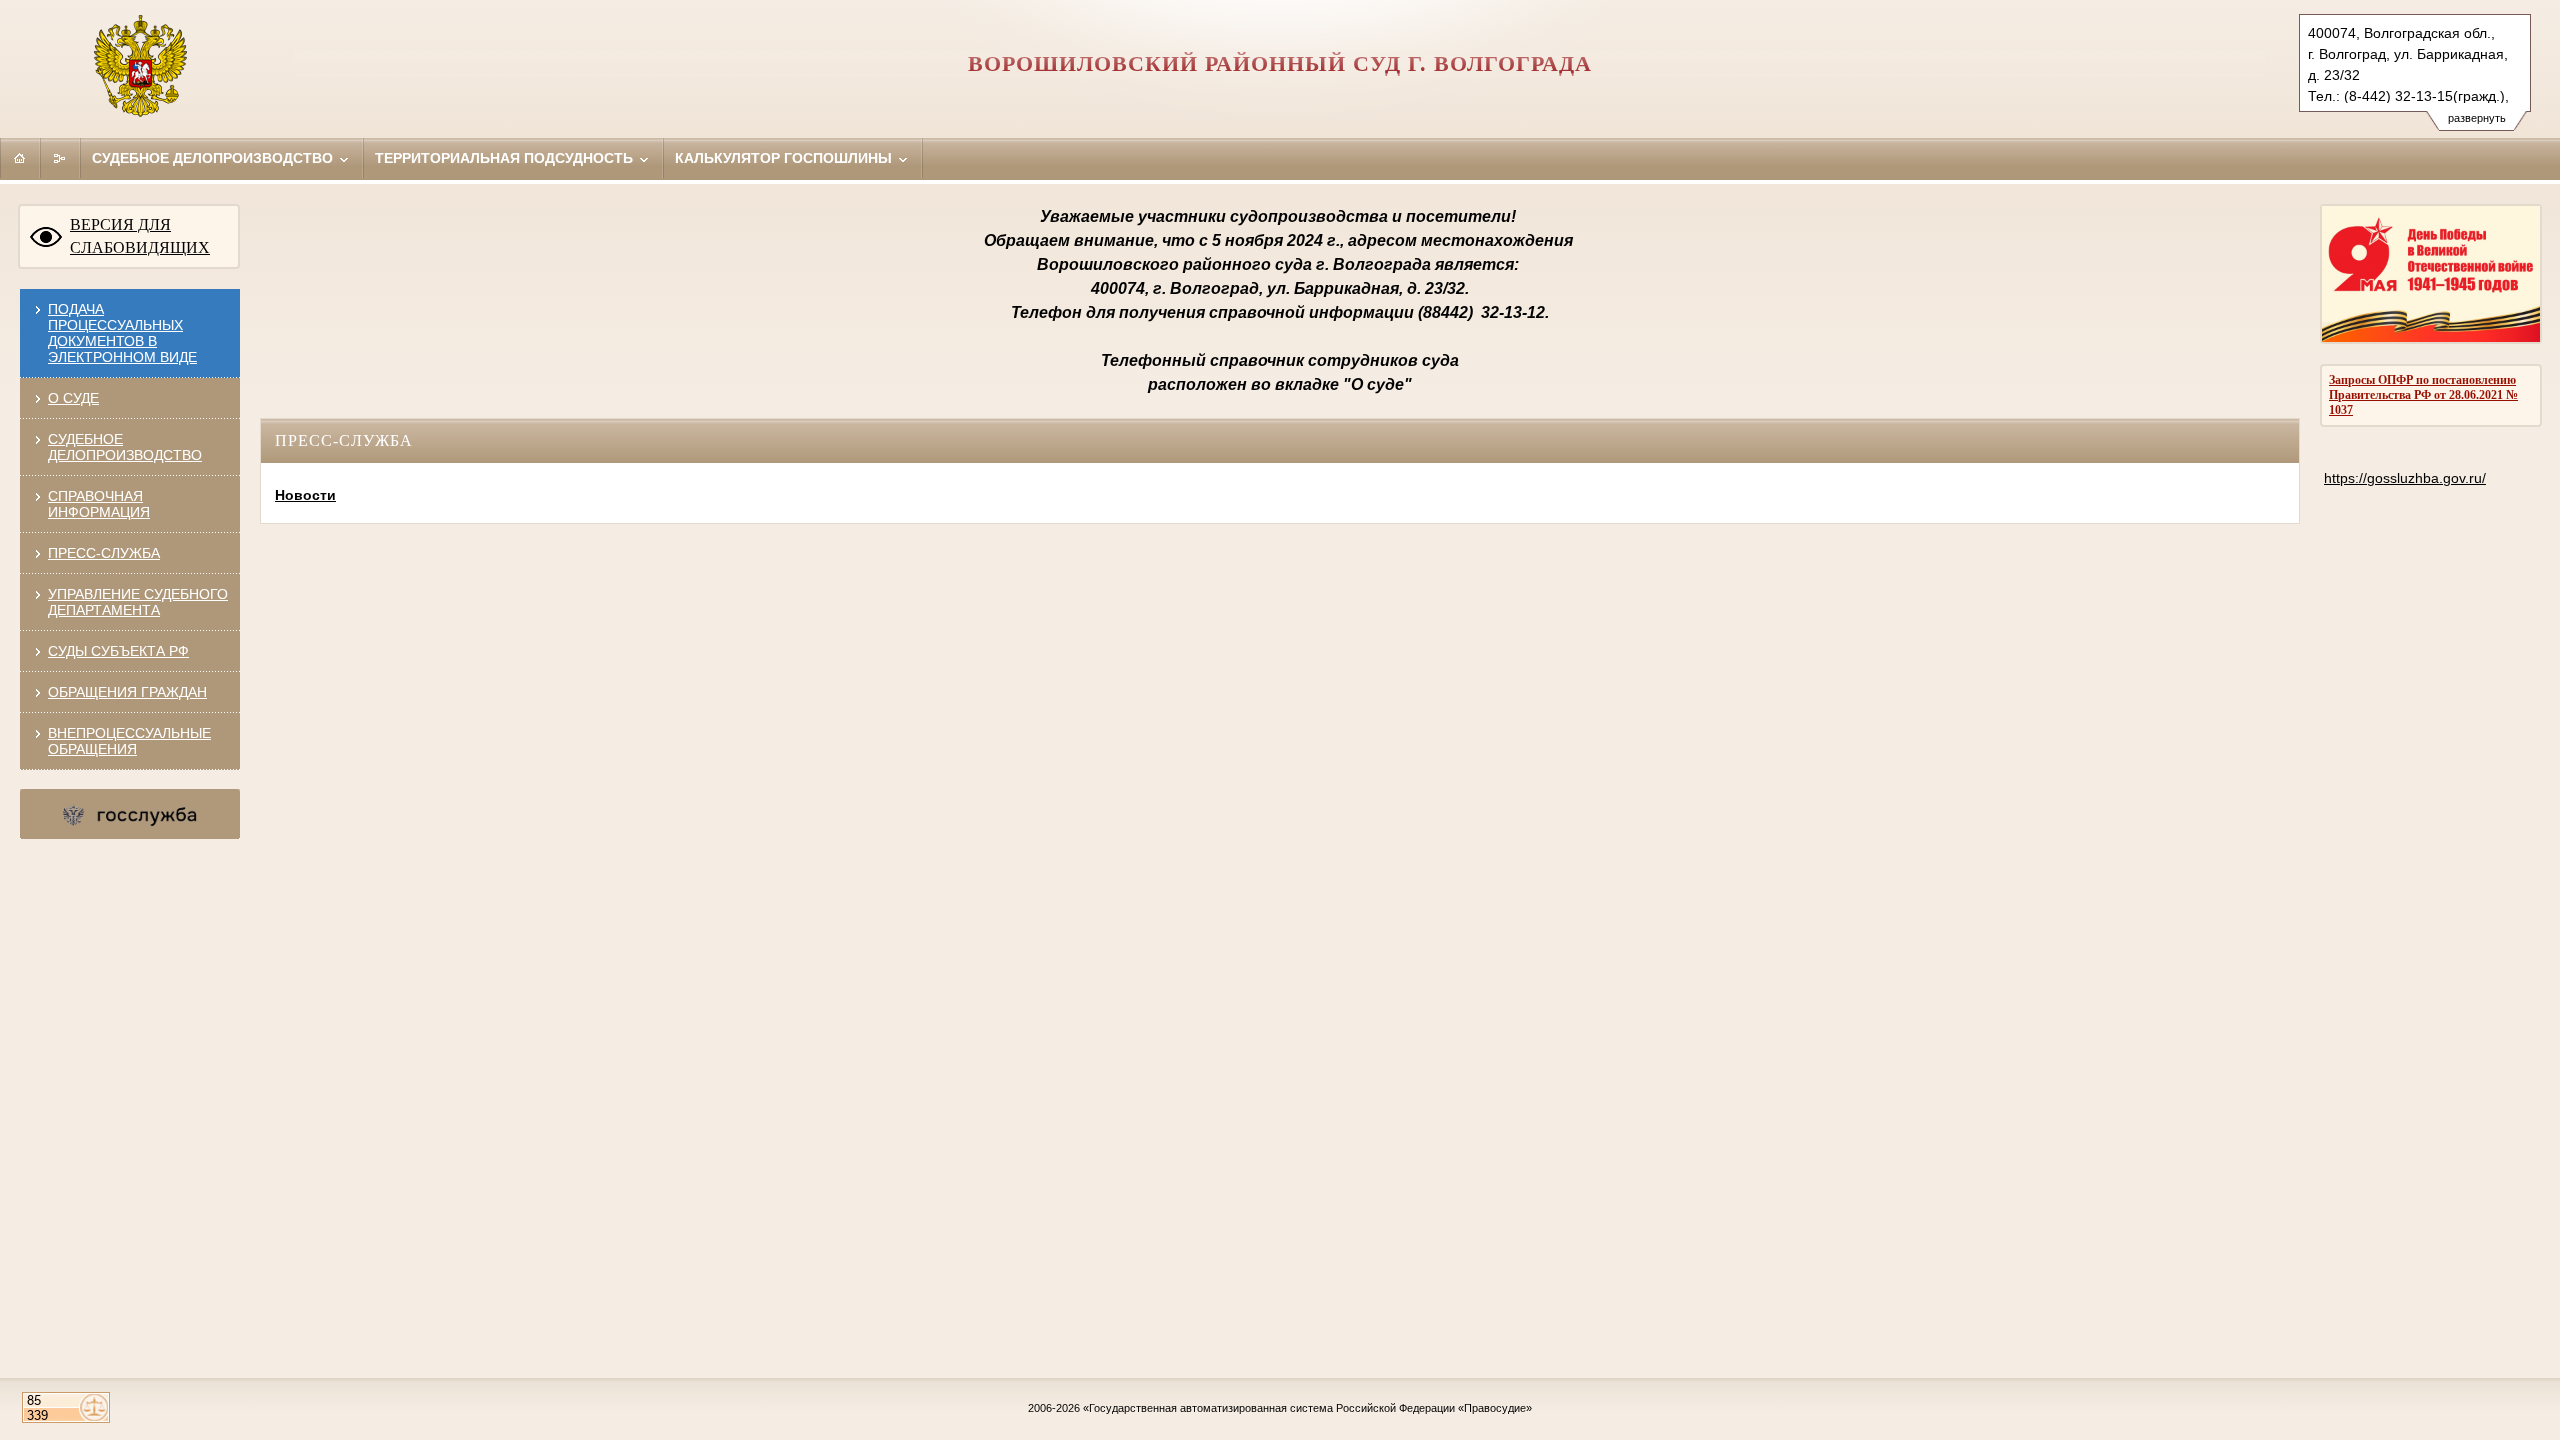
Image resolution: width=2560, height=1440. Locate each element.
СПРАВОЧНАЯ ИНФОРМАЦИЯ (99, 504)
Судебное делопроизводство (214, 158)
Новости (305, 495)
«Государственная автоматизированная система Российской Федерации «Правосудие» (1307, 1408)
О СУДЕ (73, 398)
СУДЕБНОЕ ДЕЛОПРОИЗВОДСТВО (125, 447)
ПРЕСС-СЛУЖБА (104, 553)
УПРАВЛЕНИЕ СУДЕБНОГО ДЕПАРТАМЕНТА (138, 602)
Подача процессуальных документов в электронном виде (122, 333)
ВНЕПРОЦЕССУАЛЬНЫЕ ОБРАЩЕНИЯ (129, 741)
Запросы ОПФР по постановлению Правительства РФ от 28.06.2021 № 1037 (2423, 395)
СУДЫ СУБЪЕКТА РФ (118, 651)
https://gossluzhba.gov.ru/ (2405, 478)
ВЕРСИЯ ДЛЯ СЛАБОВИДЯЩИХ (140, 236)
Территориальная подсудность (506, 158)
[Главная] (20, 158)
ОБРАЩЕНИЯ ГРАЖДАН (127, 692)
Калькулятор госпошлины (785, 158)
